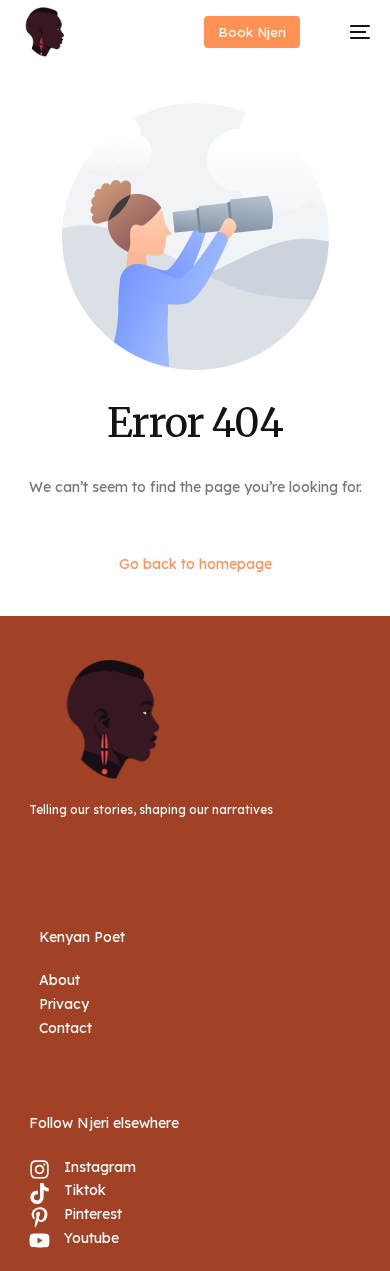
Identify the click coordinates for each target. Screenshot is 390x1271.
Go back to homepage (195, 564)
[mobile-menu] (350, 32)
